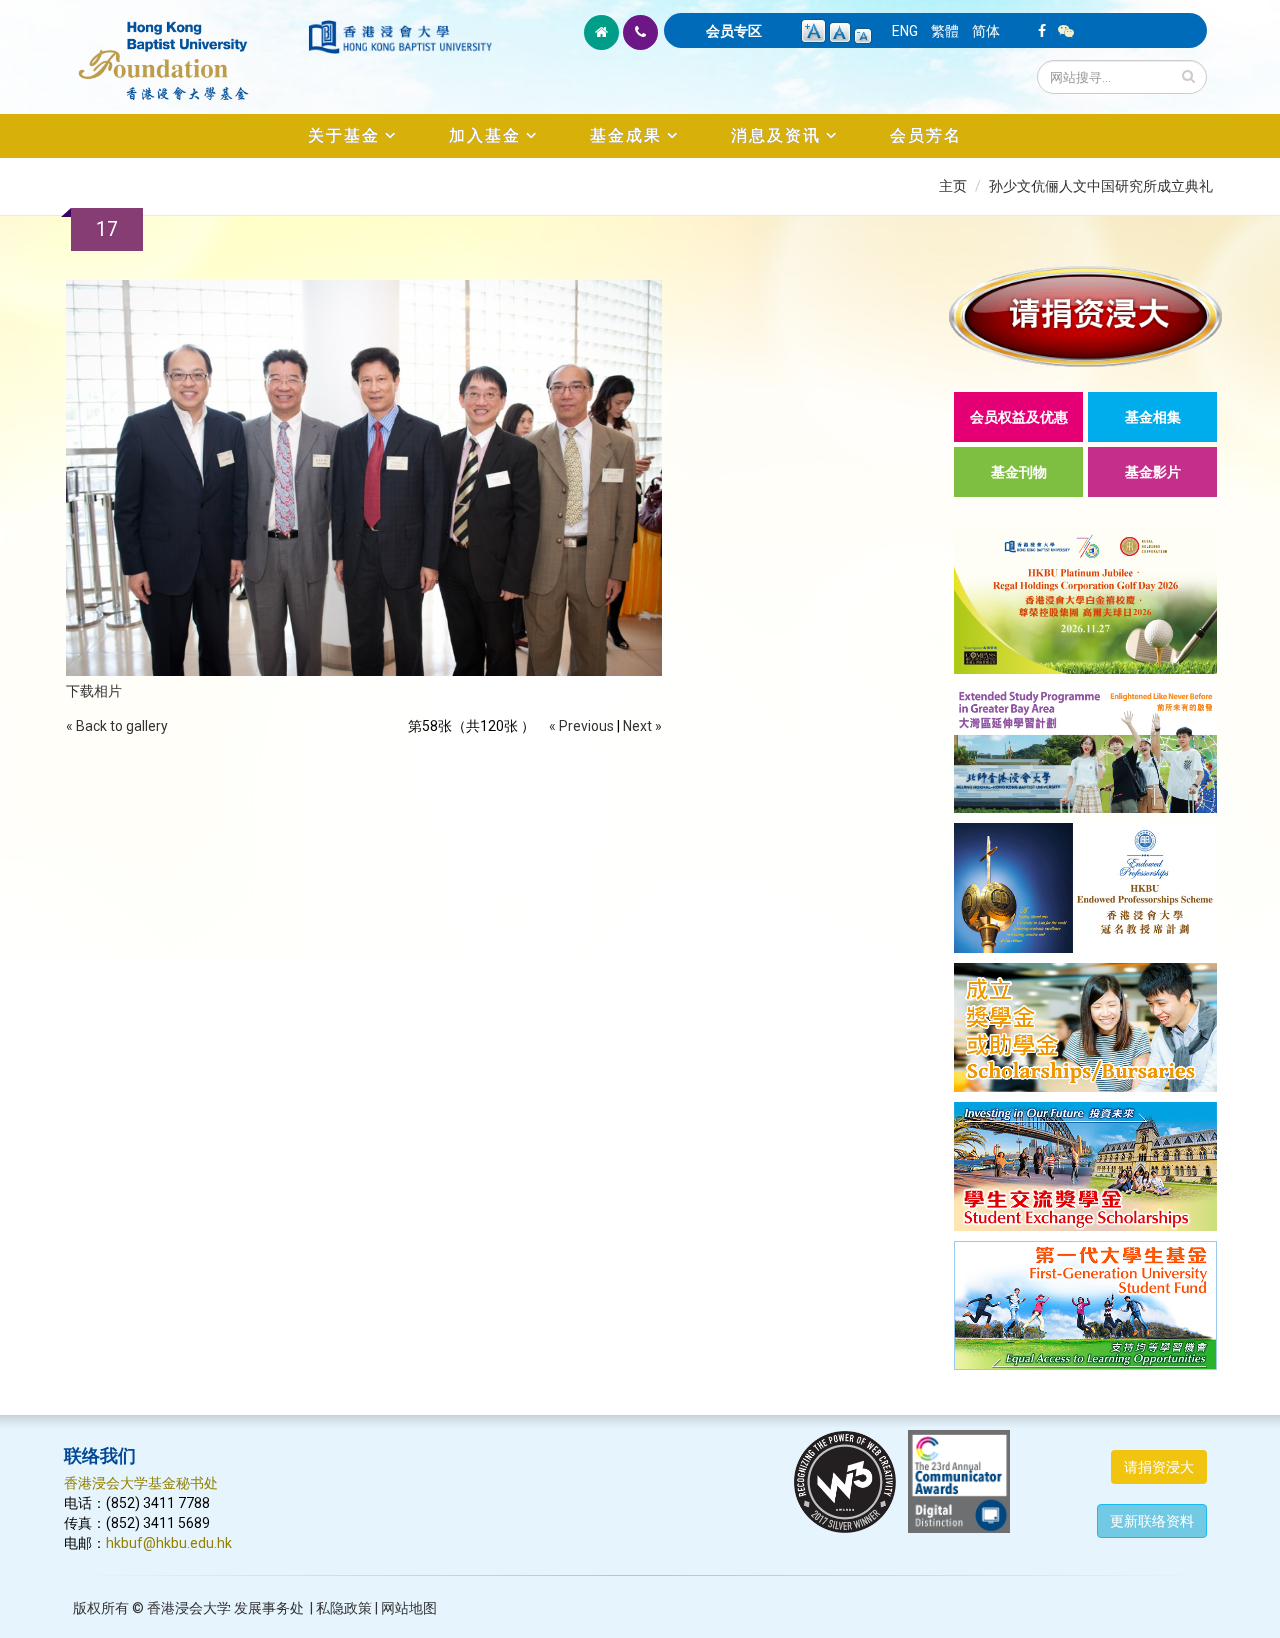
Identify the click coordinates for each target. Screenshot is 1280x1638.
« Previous (581, 726)
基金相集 (1153, 417)
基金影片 (1153, 472)
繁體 (945, 31)
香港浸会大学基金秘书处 (141, 1483)
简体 (986, 31)
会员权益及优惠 (1019, 417)
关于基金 (344, 135)
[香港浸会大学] (400, 37)
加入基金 (485, 135)
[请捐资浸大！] (1085, 316)
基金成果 (626, 135)
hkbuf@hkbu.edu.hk (169, 1543)
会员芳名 (926, 135)
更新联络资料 (1152, 1521)
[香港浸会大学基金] (184, 50)
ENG (905, 31)
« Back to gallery (117, 726)
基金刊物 (1019, 472)
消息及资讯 (776, 135)
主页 (953, 186)
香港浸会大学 (189, 1608)
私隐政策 (344, 1608)
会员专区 (734, 31)
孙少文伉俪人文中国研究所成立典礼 (1101, 186)
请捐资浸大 (1159, 1467)
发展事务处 (269, 1608)
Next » (642, 726)
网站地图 (409, 1608)
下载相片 (94, 691)
